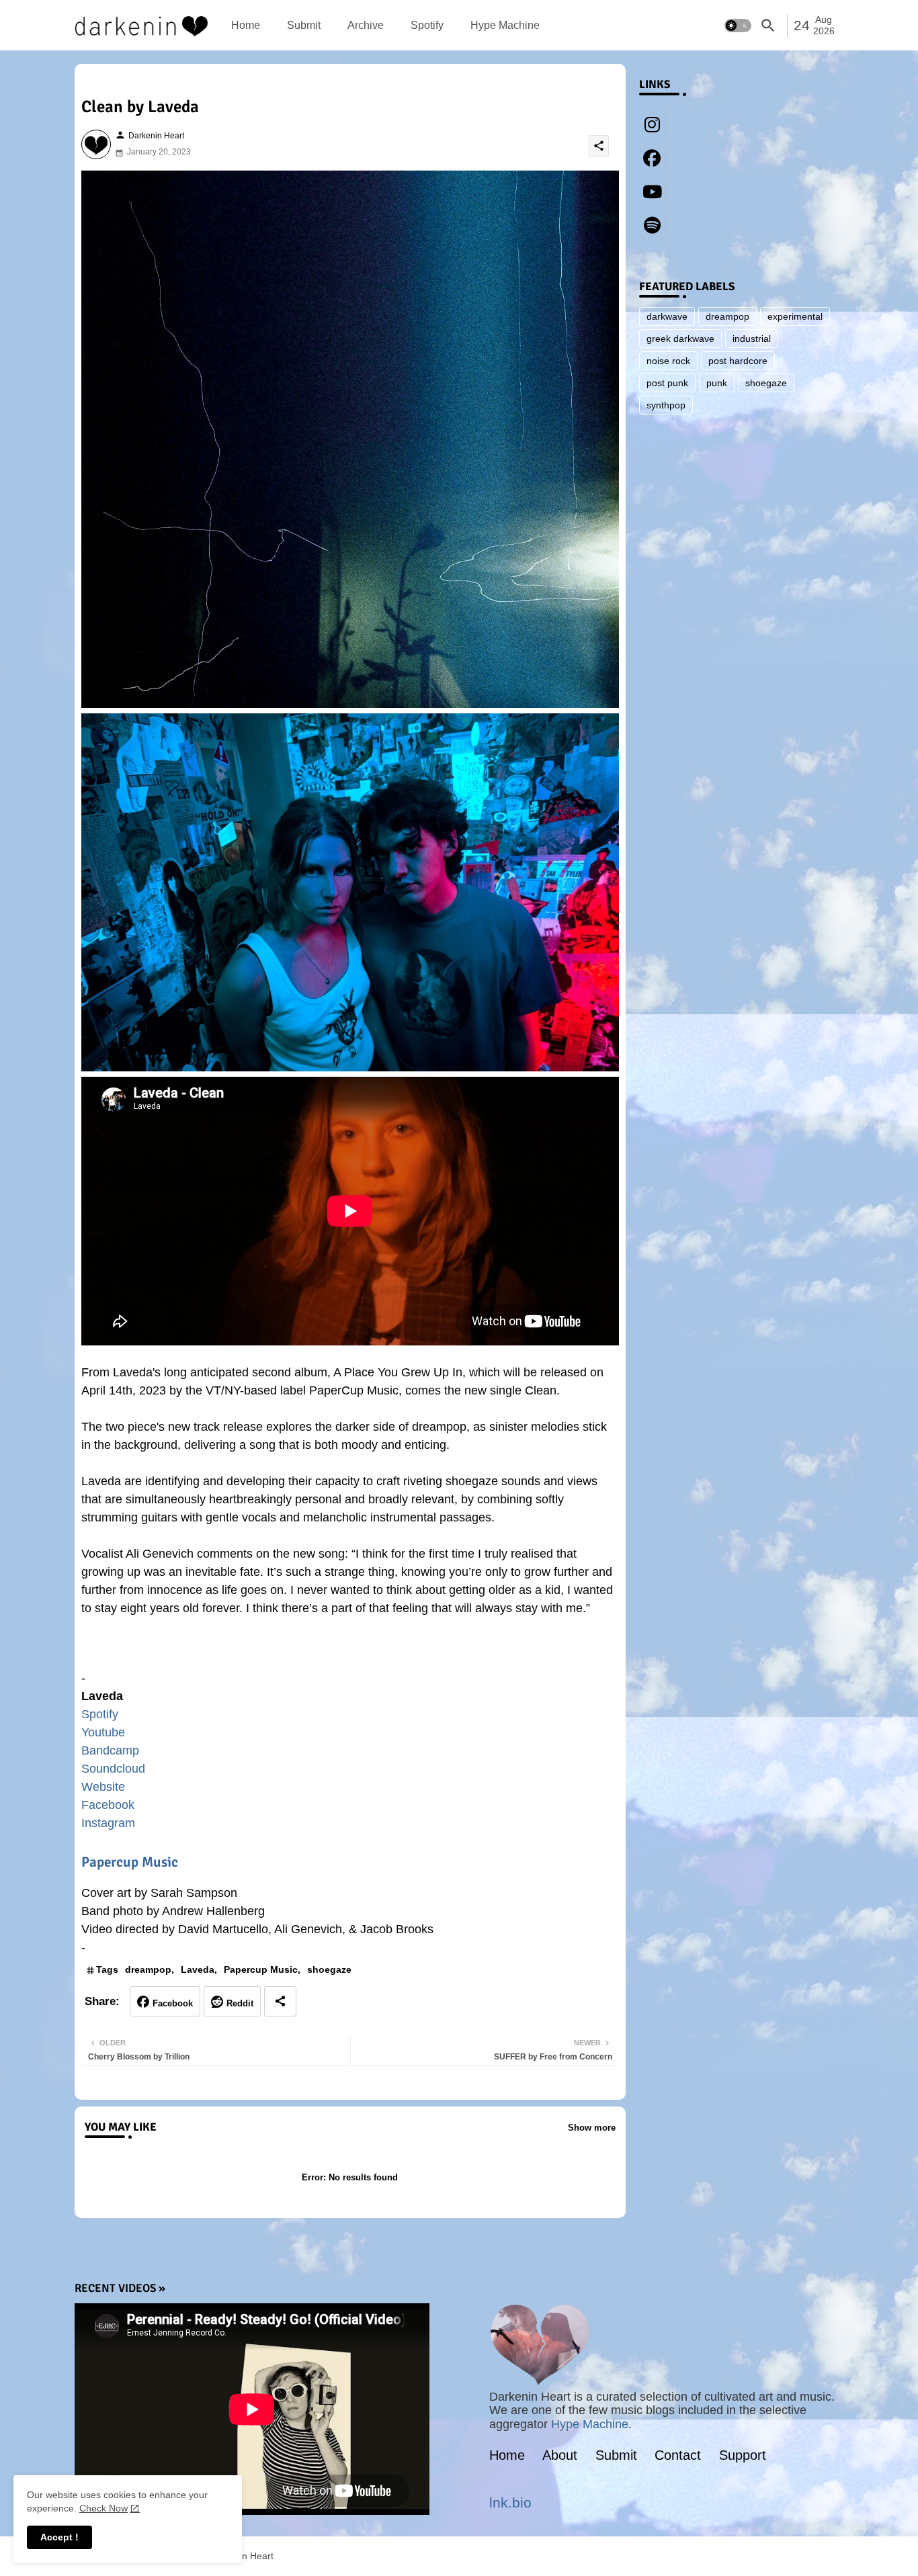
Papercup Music (130, 1862)
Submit (304, 25)
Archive (366, 25)
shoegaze (329, 1969)
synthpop (666, 405)
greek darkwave (680, 339)
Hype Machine (505, 25)
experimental (795, 316)
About (560, 2455)
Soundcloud (113, 1769)
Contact (678, 2455)
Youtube (103, 1732)
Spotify (427, 25)
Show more (592, 2128)
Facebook (108, 1805)
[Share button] (280, 2001)
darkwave (667, 316)
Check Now (103, 2508)
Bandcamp (110, 1750)
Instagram (108, 1823)
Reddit (240, 2003)
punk (717, 383)
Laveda (198, 1969)
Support (743, 2455)
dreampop (148, 1969)
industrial (752, 339)
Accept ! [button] (59, 2537)
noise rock (668, 361)
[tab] (246, 25)
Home (246, 25)
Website (103, 1787)
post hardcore (738, 361)
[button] (738, 26)
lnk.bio (510, 2502)
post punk (667, 383)
